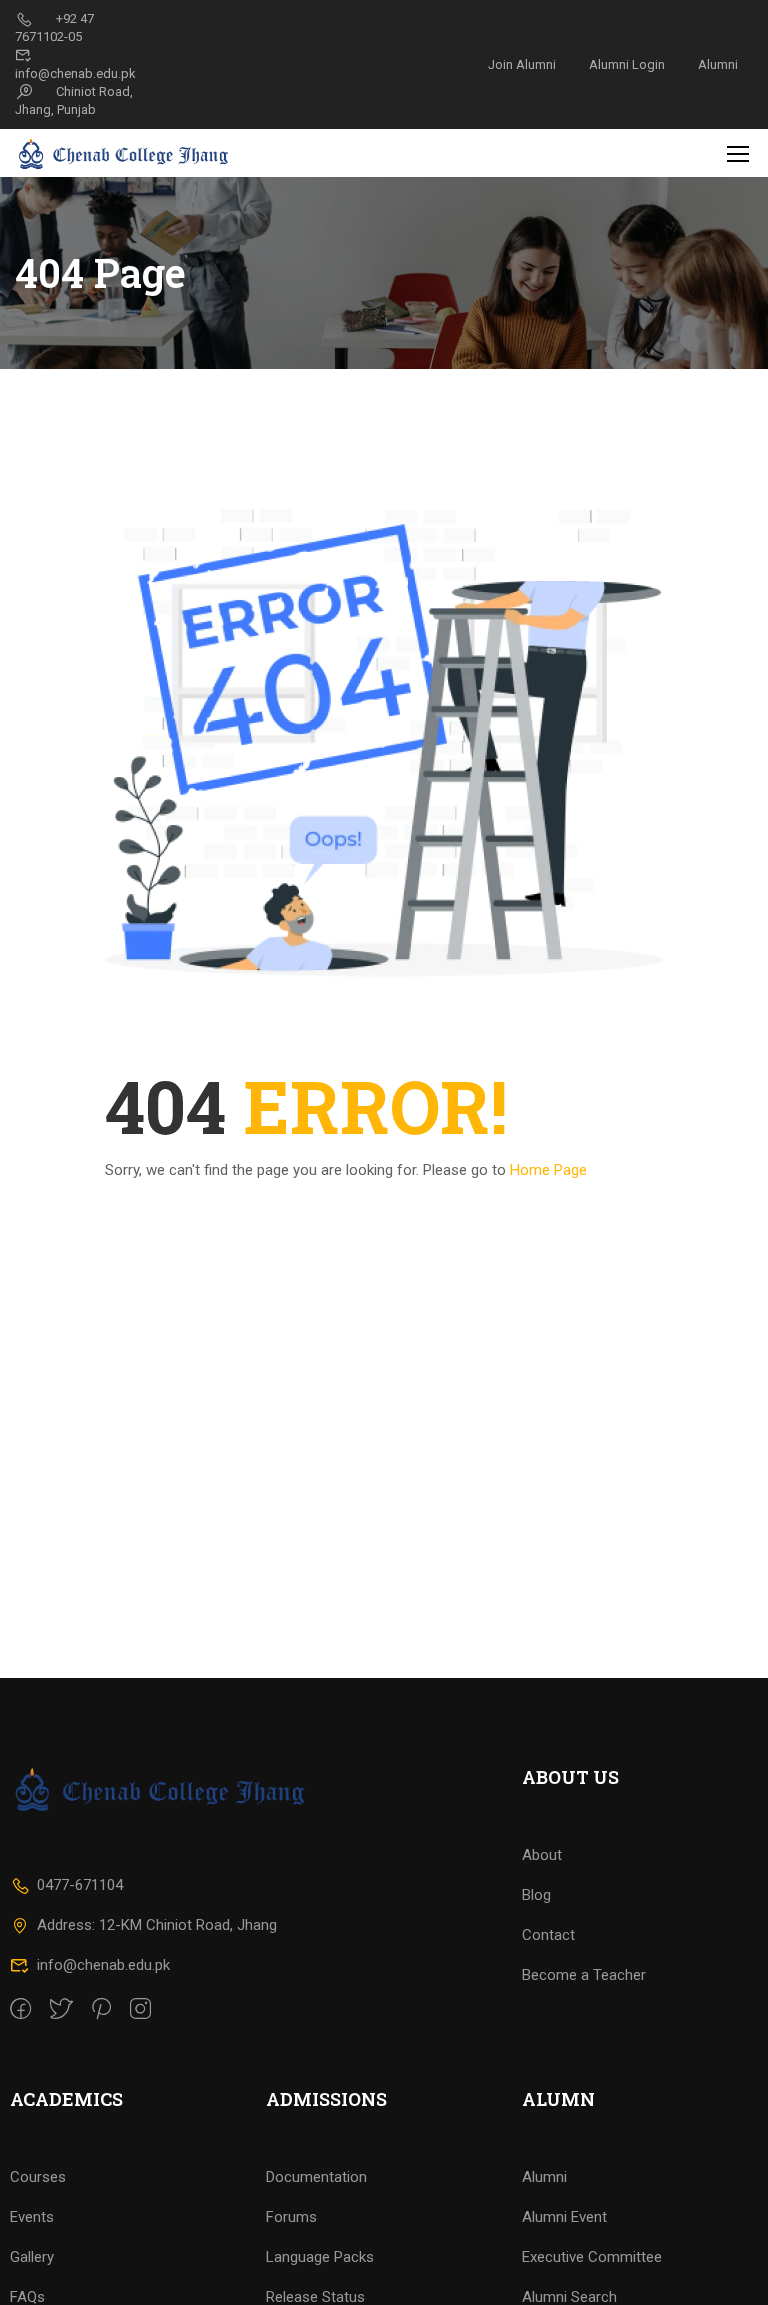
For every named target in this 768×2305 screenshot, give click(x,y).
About (542, 1855)
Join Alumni (522, 64)
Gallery (32, 2257)
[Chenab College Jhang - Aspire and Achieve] (125, 153)
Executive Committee (592, 2257)
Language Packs (320, 2257)
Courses (38, 2177)
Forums (291, 2217)
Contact (548, 1935)
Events (32, 2217)
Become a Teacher (584, 1975)
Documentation (316, 2177)
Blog (536, 1895)
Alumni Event (564, 2217)
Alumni (718, 64)
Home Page (548, 1170)
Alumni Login (627, 64)
